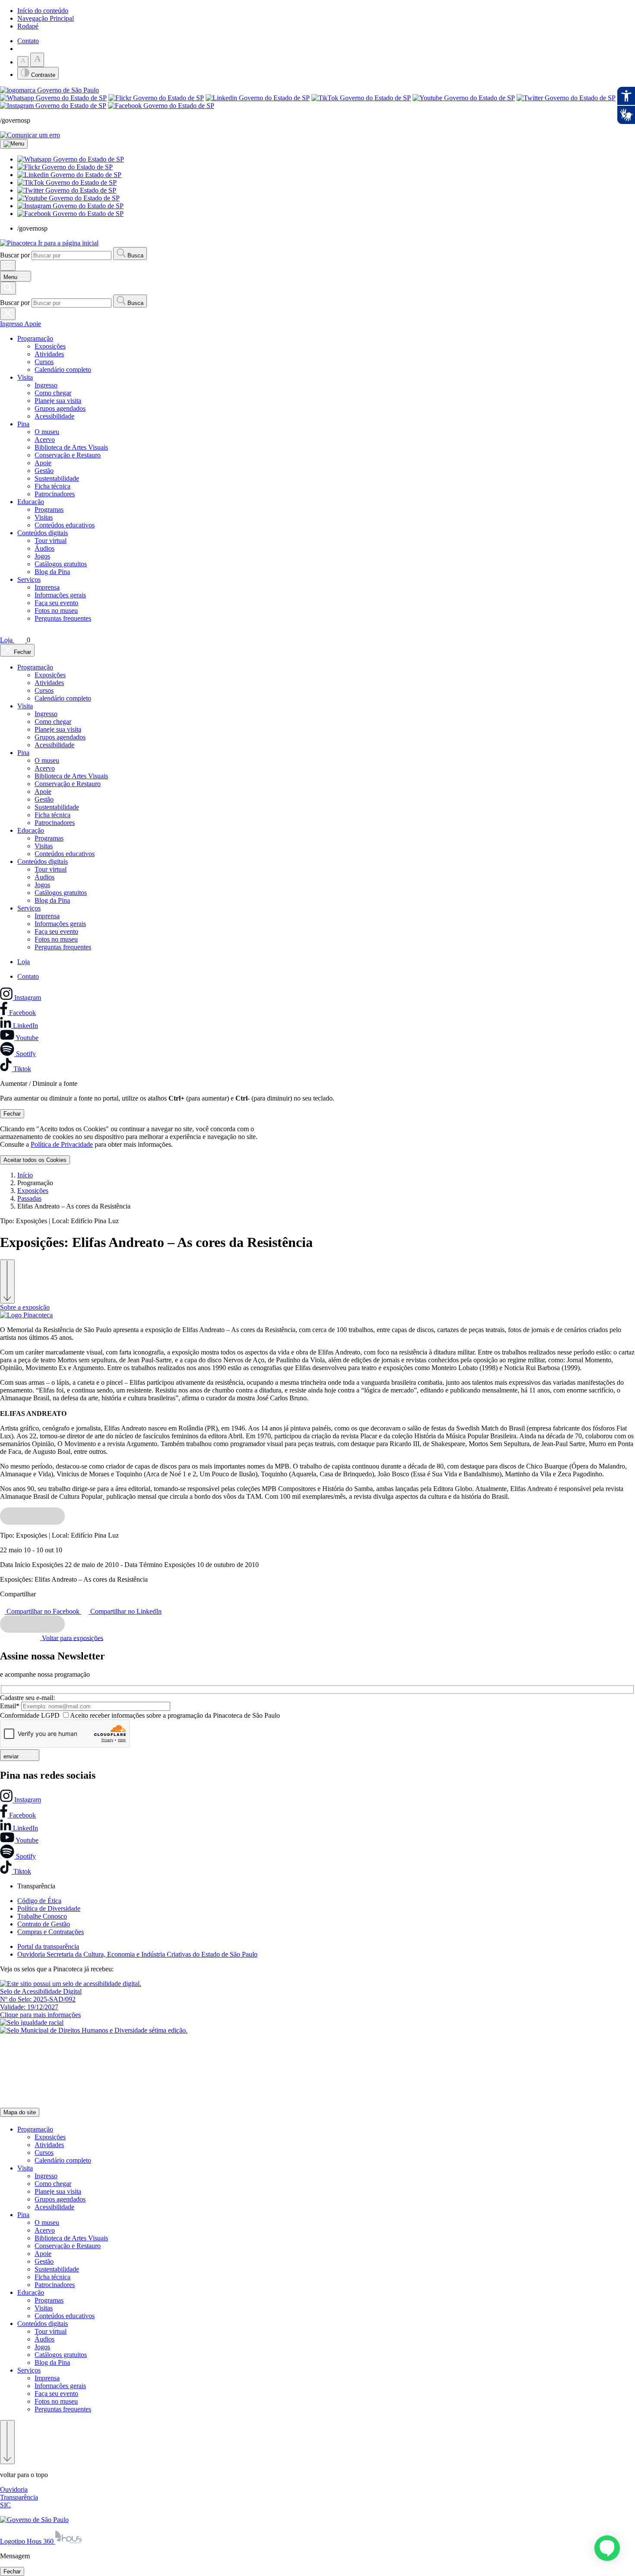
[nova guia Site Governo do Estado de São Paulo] (49, 90)
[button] (71, 159)
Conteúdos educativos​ (65, 525)
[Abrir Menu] (8, 265)
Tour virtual (51, 541)
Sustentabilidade (57, 478)
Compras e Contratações (51, 1932)
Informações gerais (60, 595)
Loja (24, 962)
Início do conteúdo (43, 11)
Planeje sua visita (58, 401)
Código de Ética (39, 1901)
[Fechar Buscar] (8, 314)
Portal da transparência (48, 1946)
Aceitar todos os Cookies (35, 1160)
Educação (31, 502)
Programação (35, 338)
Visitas (44, 517)
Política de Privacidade (62, 1144)
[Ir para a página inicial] (26, 1315)
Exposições (50, 346)
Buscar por (15, 255)
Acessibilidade (54, 416)
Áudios (44, 548)
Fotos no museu (56, 611)
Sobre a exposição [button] (25, 1307)
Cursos (44, 362)
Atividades (49, 354)
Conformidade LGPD (30, 1715)
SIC (5, 2505)
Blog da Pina (52, 572)
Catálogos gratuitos (61, 564)
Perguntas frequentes (63, 618)
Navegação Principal (46, 18)
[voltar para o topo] (7, 2442)
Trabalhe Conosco (42, 1916)
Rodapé (28, 26)
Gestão (44, 471)
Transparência (19, 2497)
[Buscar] (8, 288)
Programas (49, 509)
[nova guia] (30, 135)
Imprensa (47, 587)
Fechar (12, 1114)
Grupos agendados (60, 408)
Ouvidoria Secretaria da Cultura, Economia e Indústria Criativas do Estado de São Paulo (137, 1954)
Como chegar (53, 393)
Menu (11, 277)
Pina (23, 424)
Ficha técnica (52, 486)
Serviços (29, 579)
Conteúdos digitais (43, 533)
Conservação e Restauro (68, 455)
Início (25, 1175)
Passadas (29, 1198)
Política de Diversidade (49, 1908)
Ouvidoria (14, 2489)
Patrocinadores (55, 494)
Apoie (33, 324)
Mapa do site (20, 2112)
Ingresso (12, 324)
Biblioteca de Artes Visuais (71, 447)
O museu (47, 432)
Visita (25, 377)
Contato (28, 41)
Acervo (45, 439)
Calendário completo (63, 370)
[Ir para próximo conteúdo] (7, 1282)
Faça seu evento (56, 603)
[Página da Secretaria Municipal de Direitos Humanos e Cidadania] (32, 2022)
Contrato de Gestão (44, 1924)
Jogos (42, 556)
